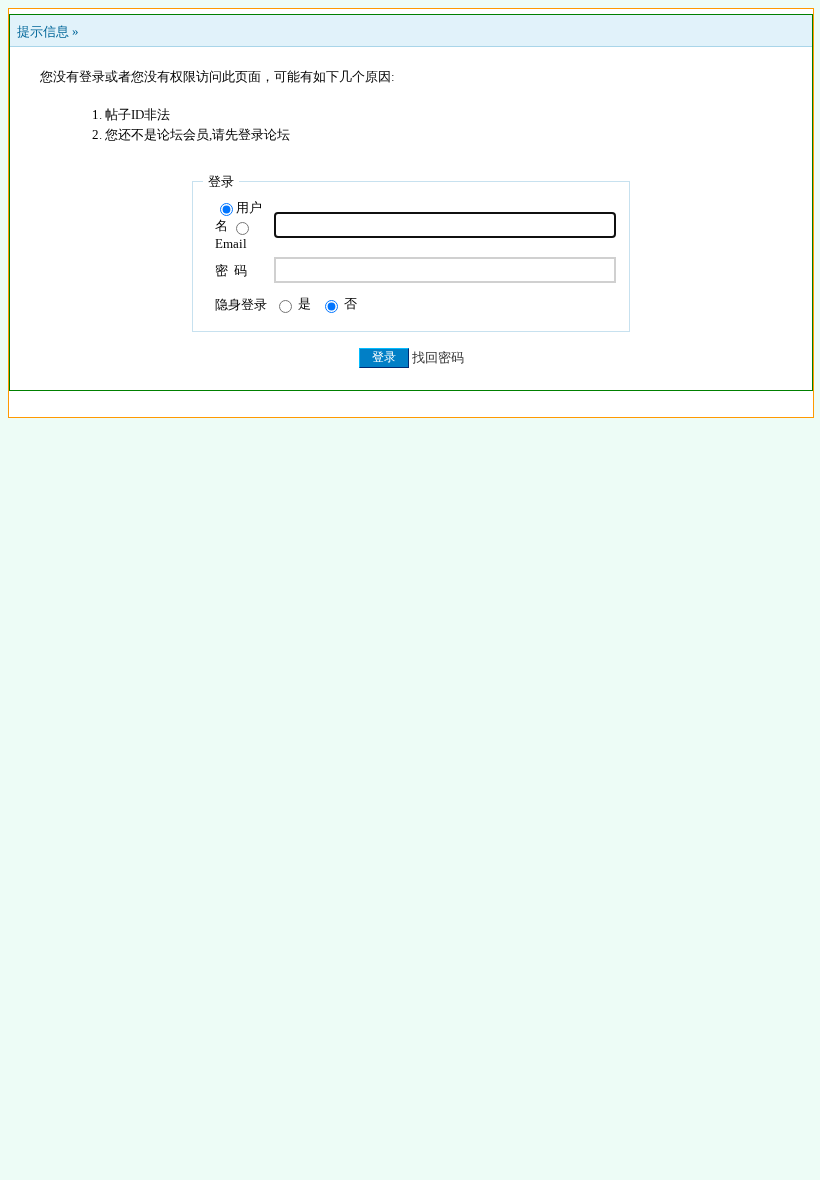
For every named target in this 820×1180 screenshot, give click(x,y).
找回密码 (438, 356)
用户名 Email (238, 225)
